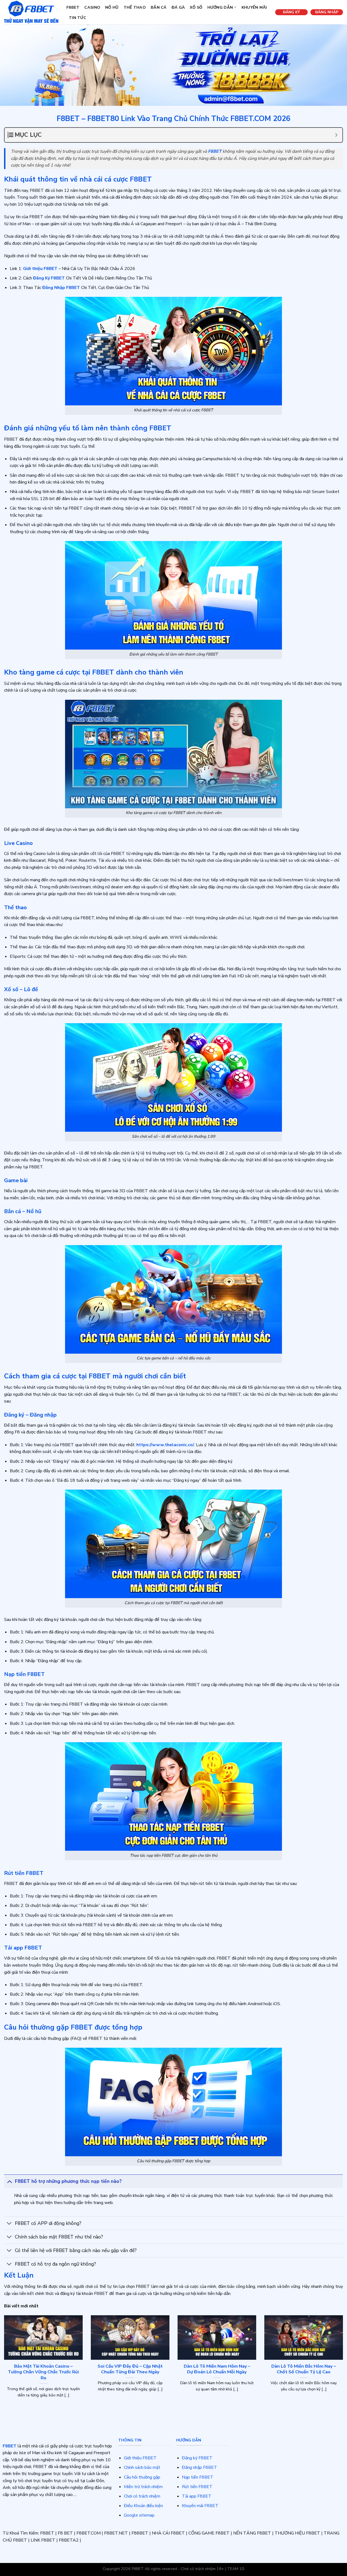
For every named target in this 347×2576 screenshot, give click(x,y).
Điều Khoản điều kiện (143, 2506)
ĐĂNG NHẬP (327, 12)
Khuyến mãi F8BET (200, 2506)
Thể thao (135, 7)
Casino (92, 7)
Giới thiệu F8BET (140, 2458)
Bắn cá (159, 7)
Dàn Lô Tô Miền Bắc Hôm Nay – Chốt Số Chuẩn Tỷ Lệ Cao (304, 2369)
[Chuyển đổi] (9, 2181)
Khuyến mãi (254, 7)
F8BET (73, 7)
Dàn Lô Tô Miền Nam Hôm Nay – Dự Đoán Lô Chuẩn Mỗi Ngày (217, 2369)
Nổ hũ (112, 7)
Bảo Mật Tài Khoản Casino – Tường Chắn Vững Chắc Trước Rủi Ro (43, 2372)
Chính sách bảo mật (142, 2467)
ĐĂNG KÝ (291, 12)
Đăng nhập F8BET (200, 2467)
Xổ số (196, 7)
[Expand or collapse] (336, 135)
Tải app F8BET (197, 2496)
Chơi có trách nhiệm (142, 2496)
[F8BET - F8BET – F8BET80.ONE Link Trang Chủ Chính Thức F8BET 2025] (31, 12)
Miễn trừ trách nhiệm (143, 2487)
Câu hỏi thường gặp (142, 2477)
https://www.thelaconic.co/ (165, 1445)
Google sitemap (139, 2515)
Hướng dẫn (220, 7)
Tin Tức (78, 18)
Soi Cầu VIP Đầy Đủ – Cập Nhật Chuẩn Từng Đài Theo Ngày (130, 2369)
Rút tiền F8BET (197, 2487)
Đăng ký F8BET (197, 2458)
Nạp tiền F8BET (198, 2477)
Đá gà (178, 7)
